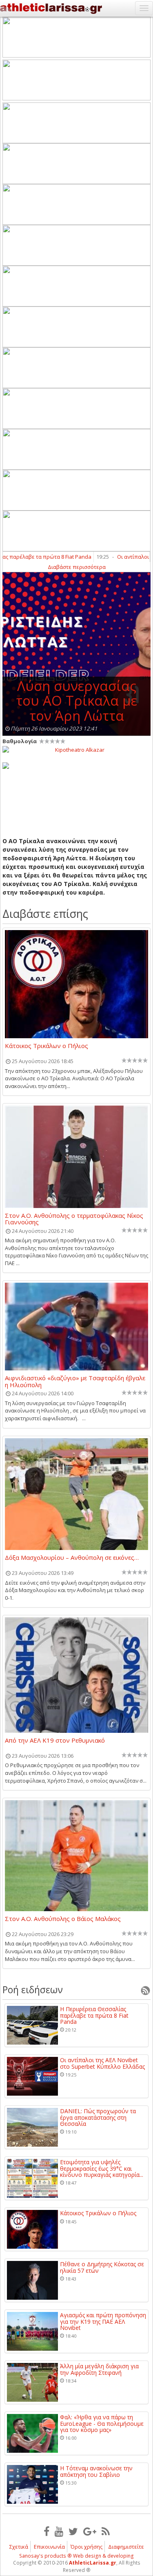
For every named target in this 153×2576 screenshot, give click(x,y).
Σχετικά (19, 2547)
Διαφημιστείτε (126, 2547)
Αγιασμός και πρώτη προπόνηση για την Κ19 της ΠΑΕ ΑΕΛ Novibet (103, 2321)
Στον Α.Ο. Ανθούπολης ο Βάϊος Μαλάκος (63, 1919)
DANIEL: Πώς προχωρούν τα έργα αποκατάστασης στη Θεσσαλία (98, 2117)
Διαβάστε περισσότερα (77, 567)
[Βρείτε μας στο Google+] (90, 2531)
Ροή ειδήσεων (33, 1990)
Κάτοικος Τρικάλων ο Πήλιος (47, 1046)
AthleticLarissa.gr (93, 2563)
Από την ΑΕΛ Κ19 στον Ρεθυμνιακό (55, 1741)
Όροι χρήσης (86, 2547)
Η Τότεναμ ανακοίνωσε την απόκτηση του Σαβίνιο (96, 2471)
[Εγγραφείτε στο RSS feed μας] (106, 2531)
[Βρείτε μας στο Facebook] (47, 2531)
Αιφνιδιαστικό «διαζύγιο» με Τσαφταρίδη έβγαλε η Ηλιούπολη (75, 1381)
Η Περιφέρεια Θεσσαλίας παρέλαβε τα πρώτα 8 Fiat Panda (94, 2015)
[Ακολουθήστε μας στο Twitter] (73, 2531)
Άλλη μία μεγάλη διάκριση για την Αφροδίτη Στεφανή (99, 2369)
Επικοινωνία (49, 2547)
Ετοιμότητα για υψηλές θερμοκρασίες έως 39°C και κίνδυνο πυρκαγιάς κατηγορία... (102, 2168)
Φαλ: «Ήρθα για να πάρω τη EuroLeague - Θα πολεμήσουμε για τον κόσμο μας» (102, 2423)
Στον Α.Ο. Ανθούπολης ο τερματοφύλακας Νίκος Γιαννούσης (74, 1219)
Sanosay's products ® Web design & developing (76, 2556)
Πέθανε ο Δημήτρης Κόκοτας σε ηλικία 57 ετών (102, 2267)
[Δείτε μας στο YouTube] (59, 2531)
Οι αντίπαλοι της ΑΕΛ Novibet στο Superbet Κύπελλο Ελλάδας (102, 2063)
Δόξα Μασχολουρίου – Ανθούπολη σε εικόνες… (72, 1558)
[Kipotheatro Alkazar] (76, 749)
